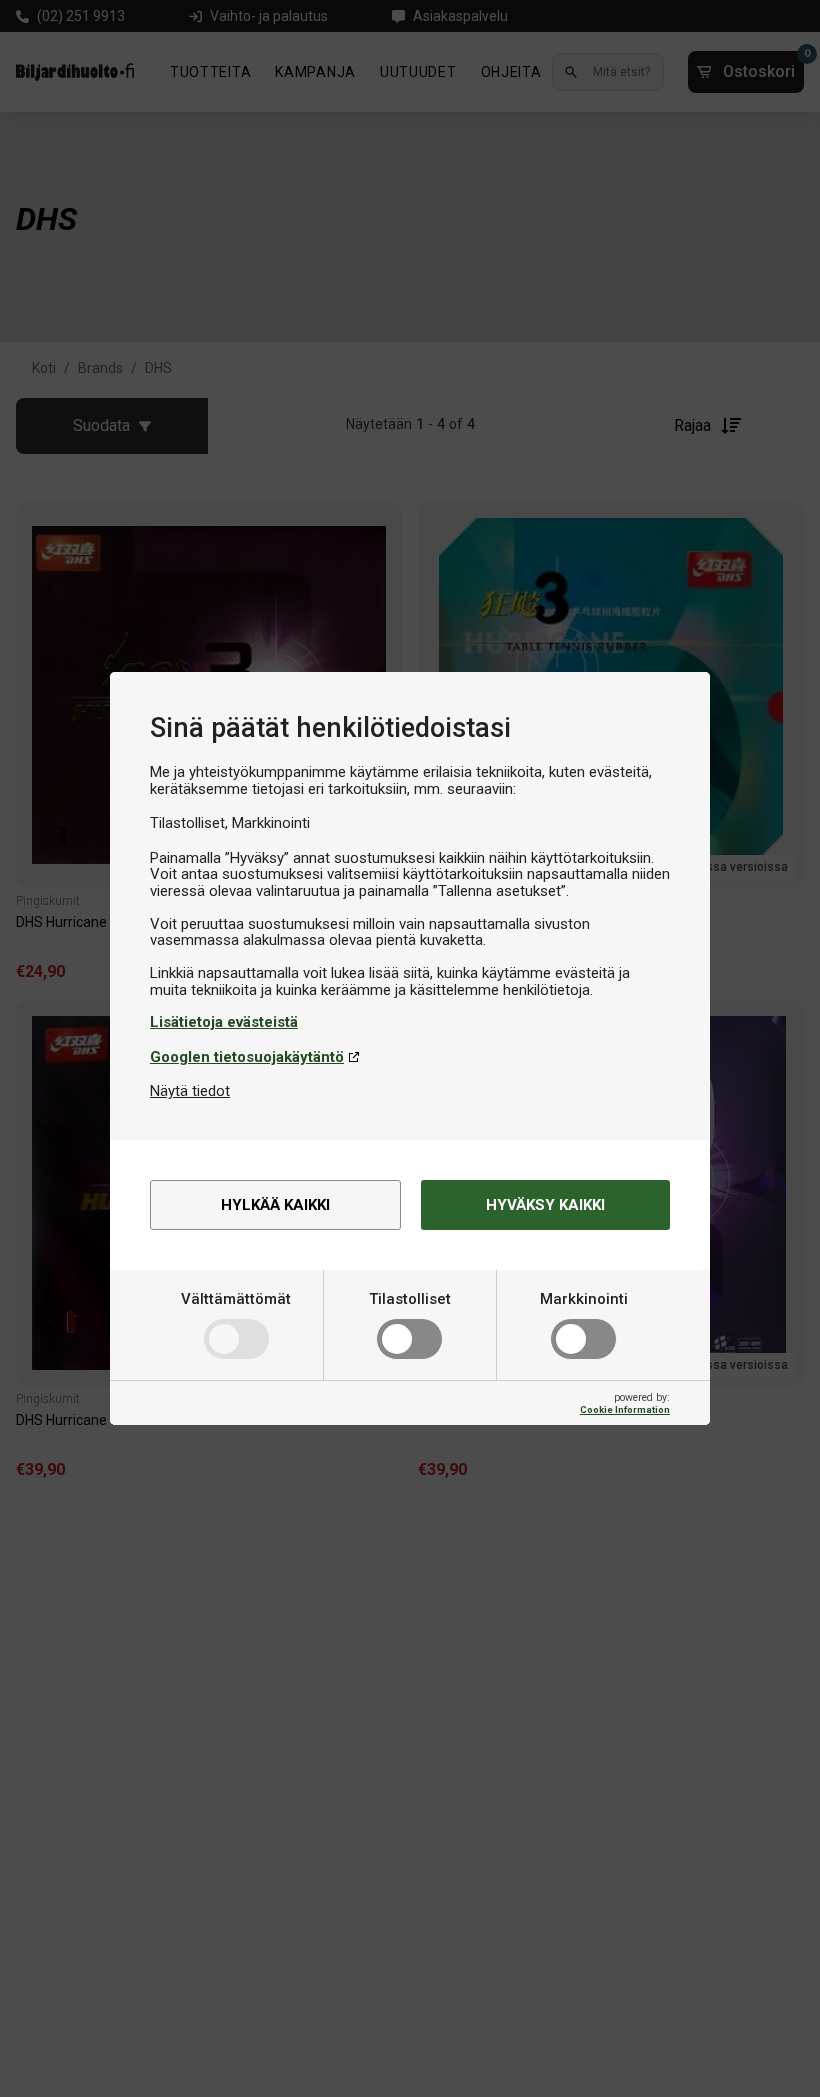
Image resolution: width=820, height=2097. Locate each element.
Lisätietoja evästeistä (224, 1022)
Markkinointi (584, 1299)
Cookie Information (625, 1409)
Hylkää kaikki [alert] (275, 1205)
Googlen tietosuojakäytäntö (247, 1057)
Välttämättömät (236, 1299)
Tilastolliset (410, 1299)
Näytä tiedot (190, 1091)
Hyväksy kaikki (545, 1205)
